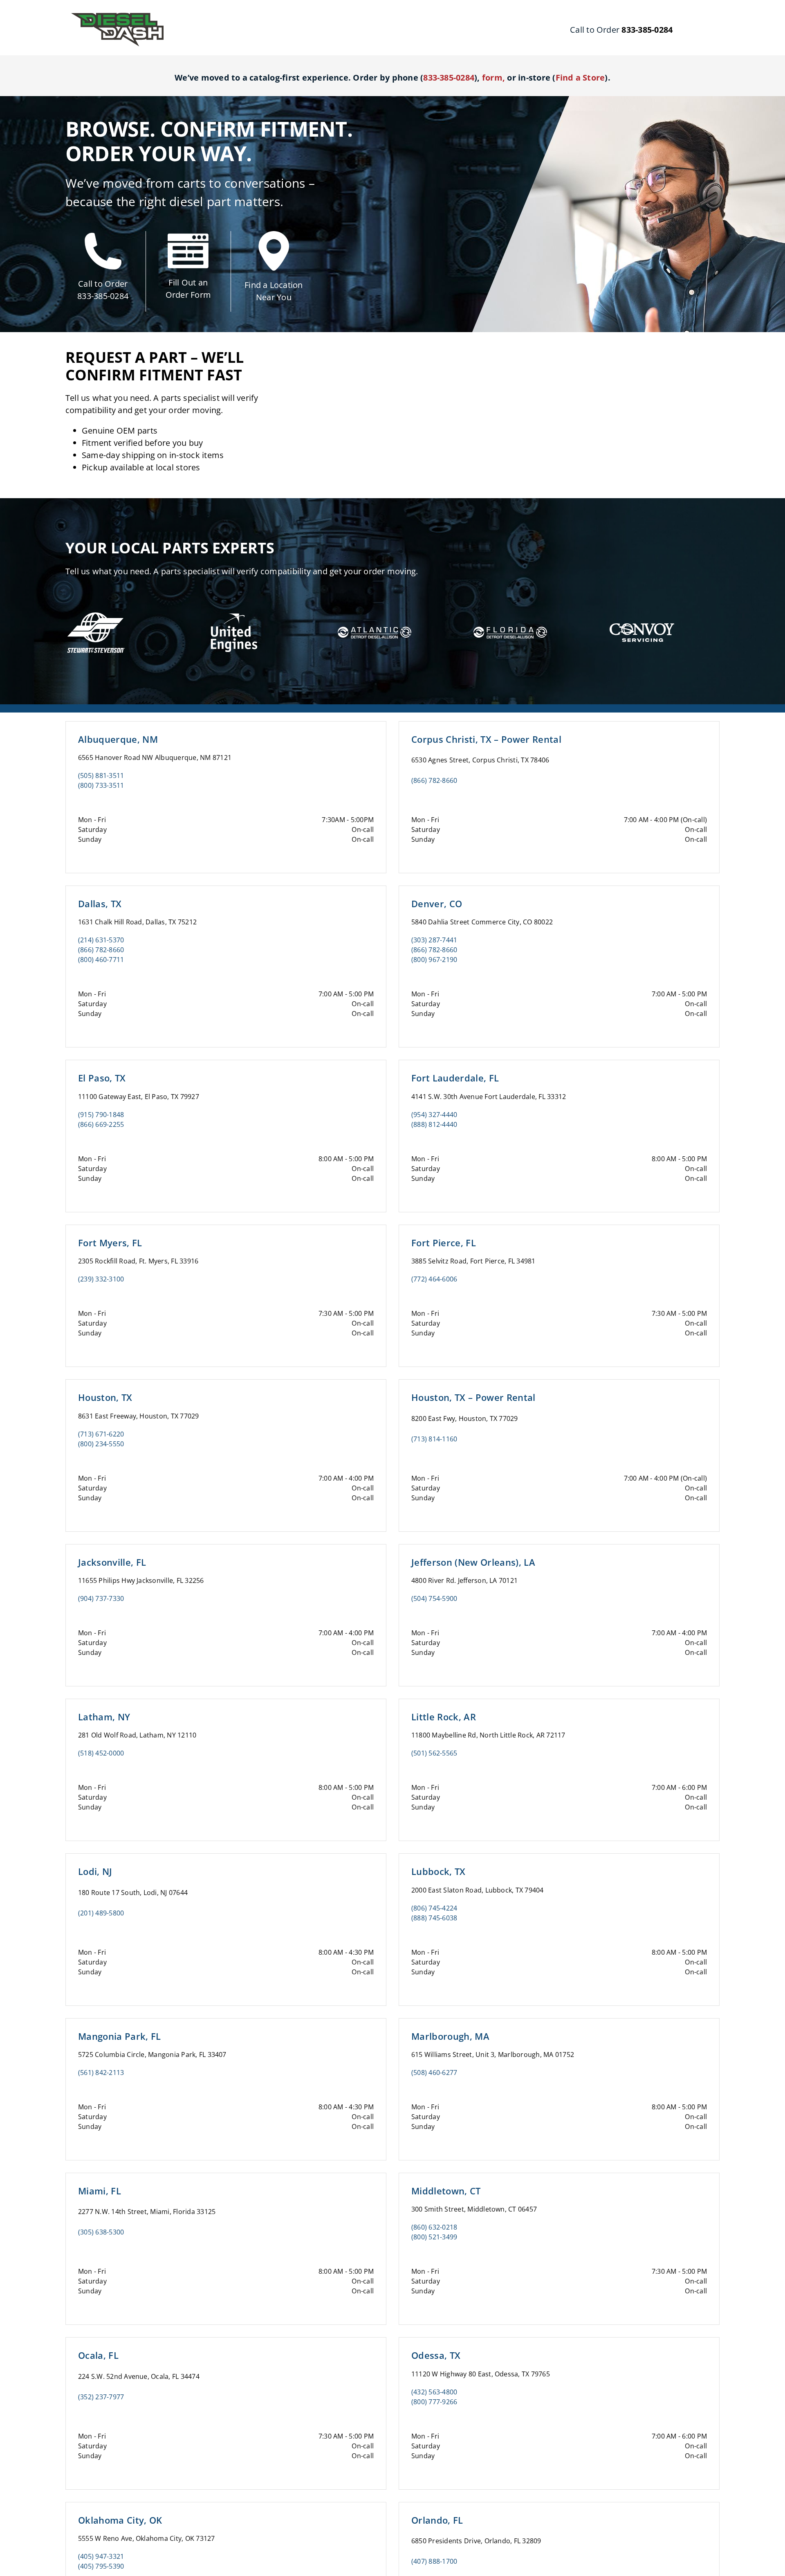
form (492, 78)
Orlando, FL (437, 2520)
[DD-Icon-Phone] (103, 236)
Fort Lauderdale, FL (455, 1078)
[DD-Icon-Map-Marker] (274, 234)
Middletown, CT (446, 2191)
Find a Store (580, 78)
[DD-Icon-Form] (188, 237)
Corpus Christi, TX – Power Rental (486, 739)
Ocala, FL (98, 2355)
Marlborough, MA (450, 2036)
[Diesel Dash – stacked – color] (117, 16)
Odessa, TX (436, 2355)
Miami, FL (100, 2191)
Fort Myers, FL (110, 1243)
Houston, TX (105, 1397)
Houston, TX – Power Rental (473, 1397)
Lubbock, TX (438, 1871)
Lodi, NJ (95, 1871)
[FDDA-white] (510, 618)
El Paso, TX (102, 1078)
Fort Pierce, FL (444, 1243)
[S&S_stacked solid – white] (96, 613)
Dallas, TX (100, 904)
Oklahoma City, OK (120, 2520)
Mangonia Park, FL (120, 2036)
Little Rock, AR (444, 1717)
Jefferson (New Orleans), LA (473, 1562)
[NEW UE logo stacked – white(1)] (232, 605)
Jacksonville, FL (112, 1562)
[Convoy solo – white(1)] (642, 618)
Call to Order (103, 284)
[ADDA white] (375, 618)
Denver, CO (437, 904)
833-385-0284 (103, 296)
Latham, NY (104, 1717)
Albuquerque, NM (118, 739)
